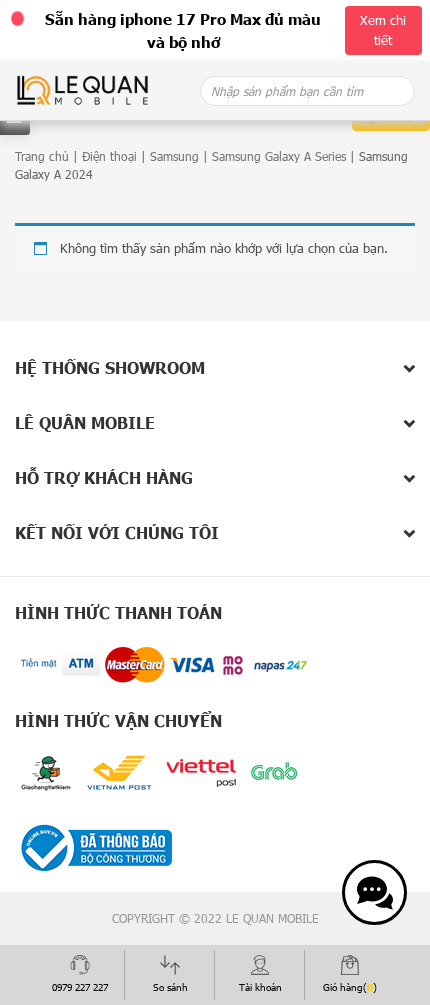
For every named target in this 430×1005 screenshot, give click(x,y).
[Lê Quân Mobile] (82, 89)
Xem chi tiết (383, 30)
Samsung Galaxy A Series (279, 156)
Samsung (174, 156)
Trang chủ (42, 156)
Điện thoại (109, 156)
